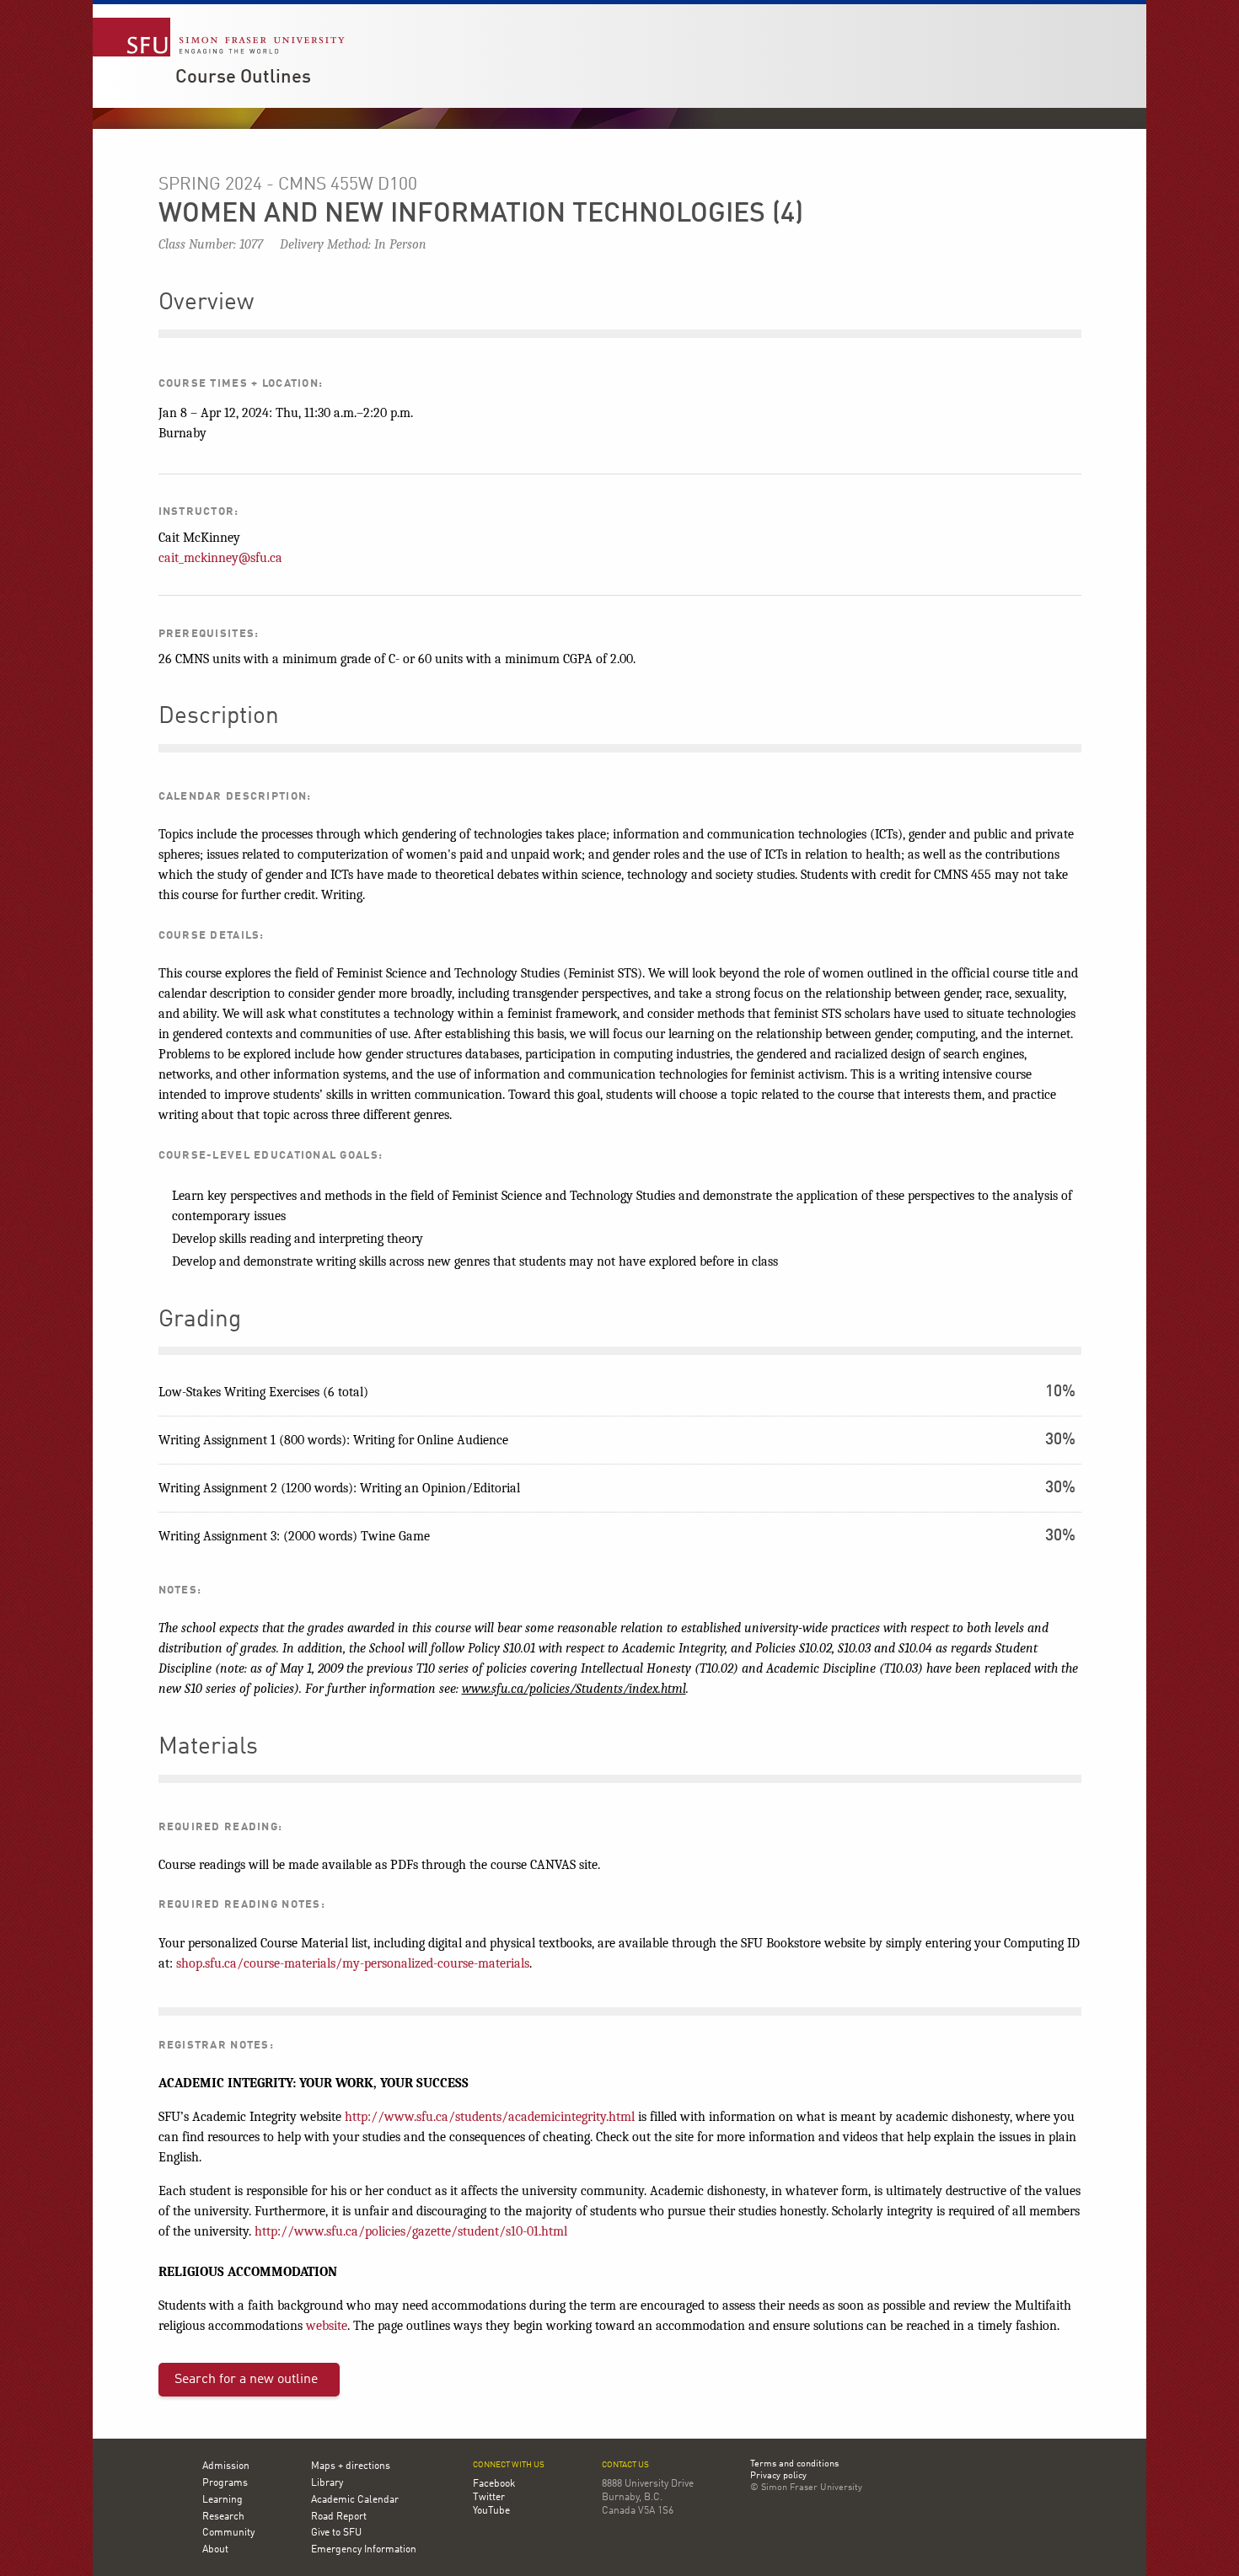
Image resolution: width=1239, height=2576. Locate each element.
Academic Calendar (355, 2500)
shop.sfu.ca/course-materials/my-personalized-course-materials (353, 1963)
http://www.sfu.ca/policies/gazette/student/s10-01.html (411, 2231)
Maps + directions (351, 2466)
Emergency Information (364, 2550)
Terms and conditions (794, 2465)
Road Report (339, 2517)
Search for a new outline (246, 2380)
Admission (226, 2466)
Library (327, 2483)
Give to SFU (336, 2533)
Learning (223, 2500)
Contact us (625, 2465)
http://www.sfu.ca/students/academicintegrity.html (490, 2117)
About (215, 2550)
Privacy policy (778, 2477)
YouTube (491, 2511)
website (327, 2326)
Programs (225, 2483)
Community (228, 2533)
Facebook (494, 2484)
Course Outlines (243, 78)
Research (223, 2517)
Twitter (489, 2498)
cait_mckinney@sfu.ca (220, 558)
